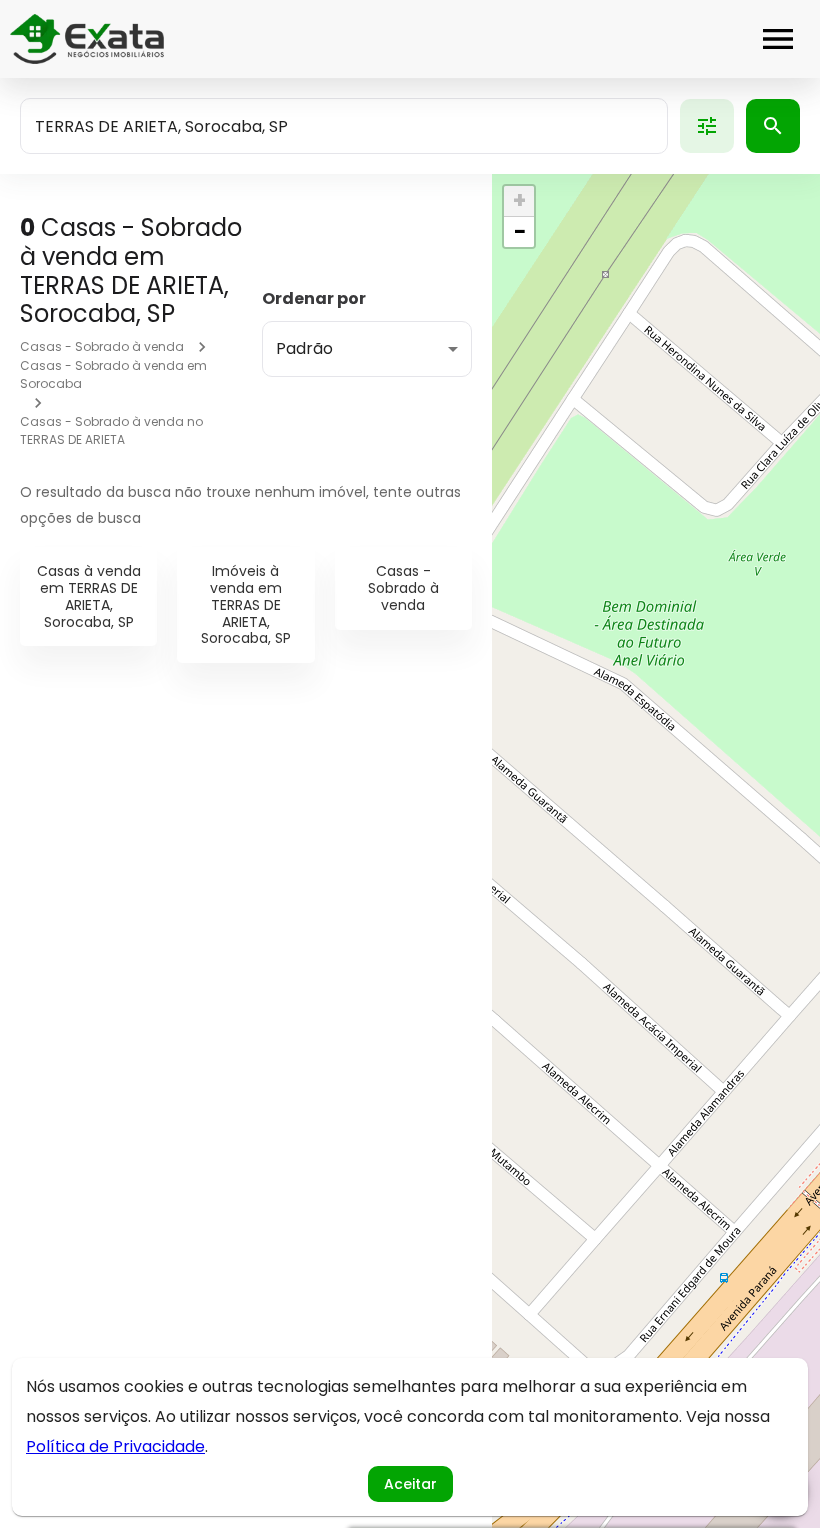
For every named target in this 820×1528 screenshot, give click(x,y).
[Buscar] (773, 126)
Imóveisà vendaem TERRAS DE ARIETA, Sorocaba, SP (246, 604)
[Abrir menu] (778, 39)
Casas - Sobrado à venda (102, 346)
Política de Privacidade (115, 1446)
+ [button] (519, 201)
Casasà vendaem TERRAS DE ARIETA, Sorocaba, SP (89, 596)
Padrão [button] (304, 348)
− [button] (520, 232)
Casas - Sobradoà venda (403, 588)
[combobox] (344, 126)
